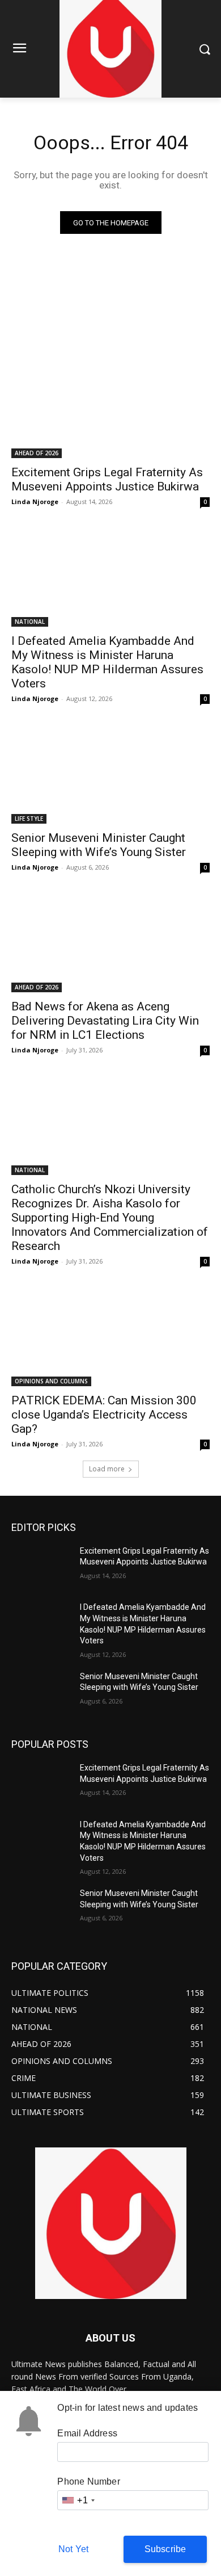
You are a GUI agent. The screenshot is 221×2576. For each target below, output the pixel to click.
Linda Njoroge (35, 502)
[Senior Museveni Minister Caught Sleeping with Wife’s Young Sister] (110, 774)
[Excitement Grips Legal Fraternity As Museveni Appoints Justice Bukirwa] (110, 408)
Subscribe (165, 2549)
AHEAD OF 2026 (37, 453)
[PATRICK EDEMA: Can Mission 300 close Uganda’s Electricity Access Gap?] (110, 1337)
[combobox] (78, 2500)
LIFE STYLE (29, 819)
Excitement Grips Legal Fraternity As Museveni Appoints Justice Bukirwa (107, 479)
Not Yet (73, 2549)
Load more (107, 1469)
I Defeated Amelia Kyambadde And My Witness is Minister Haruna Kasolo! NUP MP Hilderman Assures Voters (107, 662)
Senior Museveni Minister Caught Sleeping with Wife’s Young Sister (99, 845)
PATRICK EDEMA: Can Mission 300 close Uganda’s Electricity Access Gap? (104, 1415)
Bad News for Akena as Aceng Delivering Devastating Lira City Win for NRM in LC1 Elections (105, 1021)
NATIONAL (30, 622)
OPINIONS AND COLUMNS (51, 1381)
